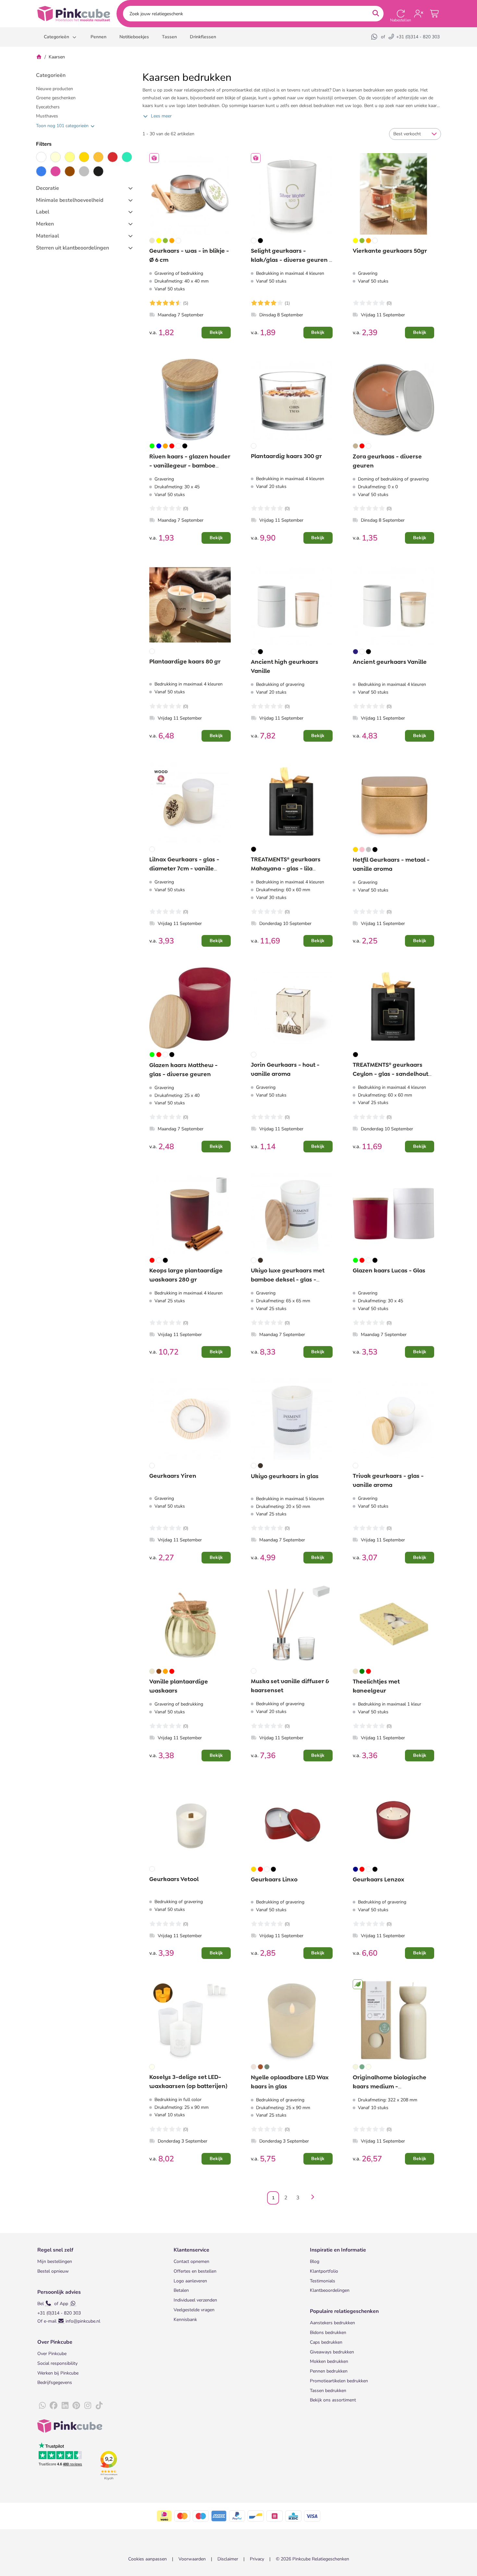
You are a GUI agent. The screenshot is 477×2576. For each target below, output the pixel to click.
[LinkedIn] (65, 2406)
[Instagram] (88, 2406)
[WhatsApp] (375, 37)
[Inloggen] (419, 14)
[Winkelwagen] (435, 14)
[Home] (39, 57)
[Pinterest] (76, 2406)
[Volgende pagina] (311, 2198)
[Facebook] (54, 2406)
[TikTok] (99, 2406)
